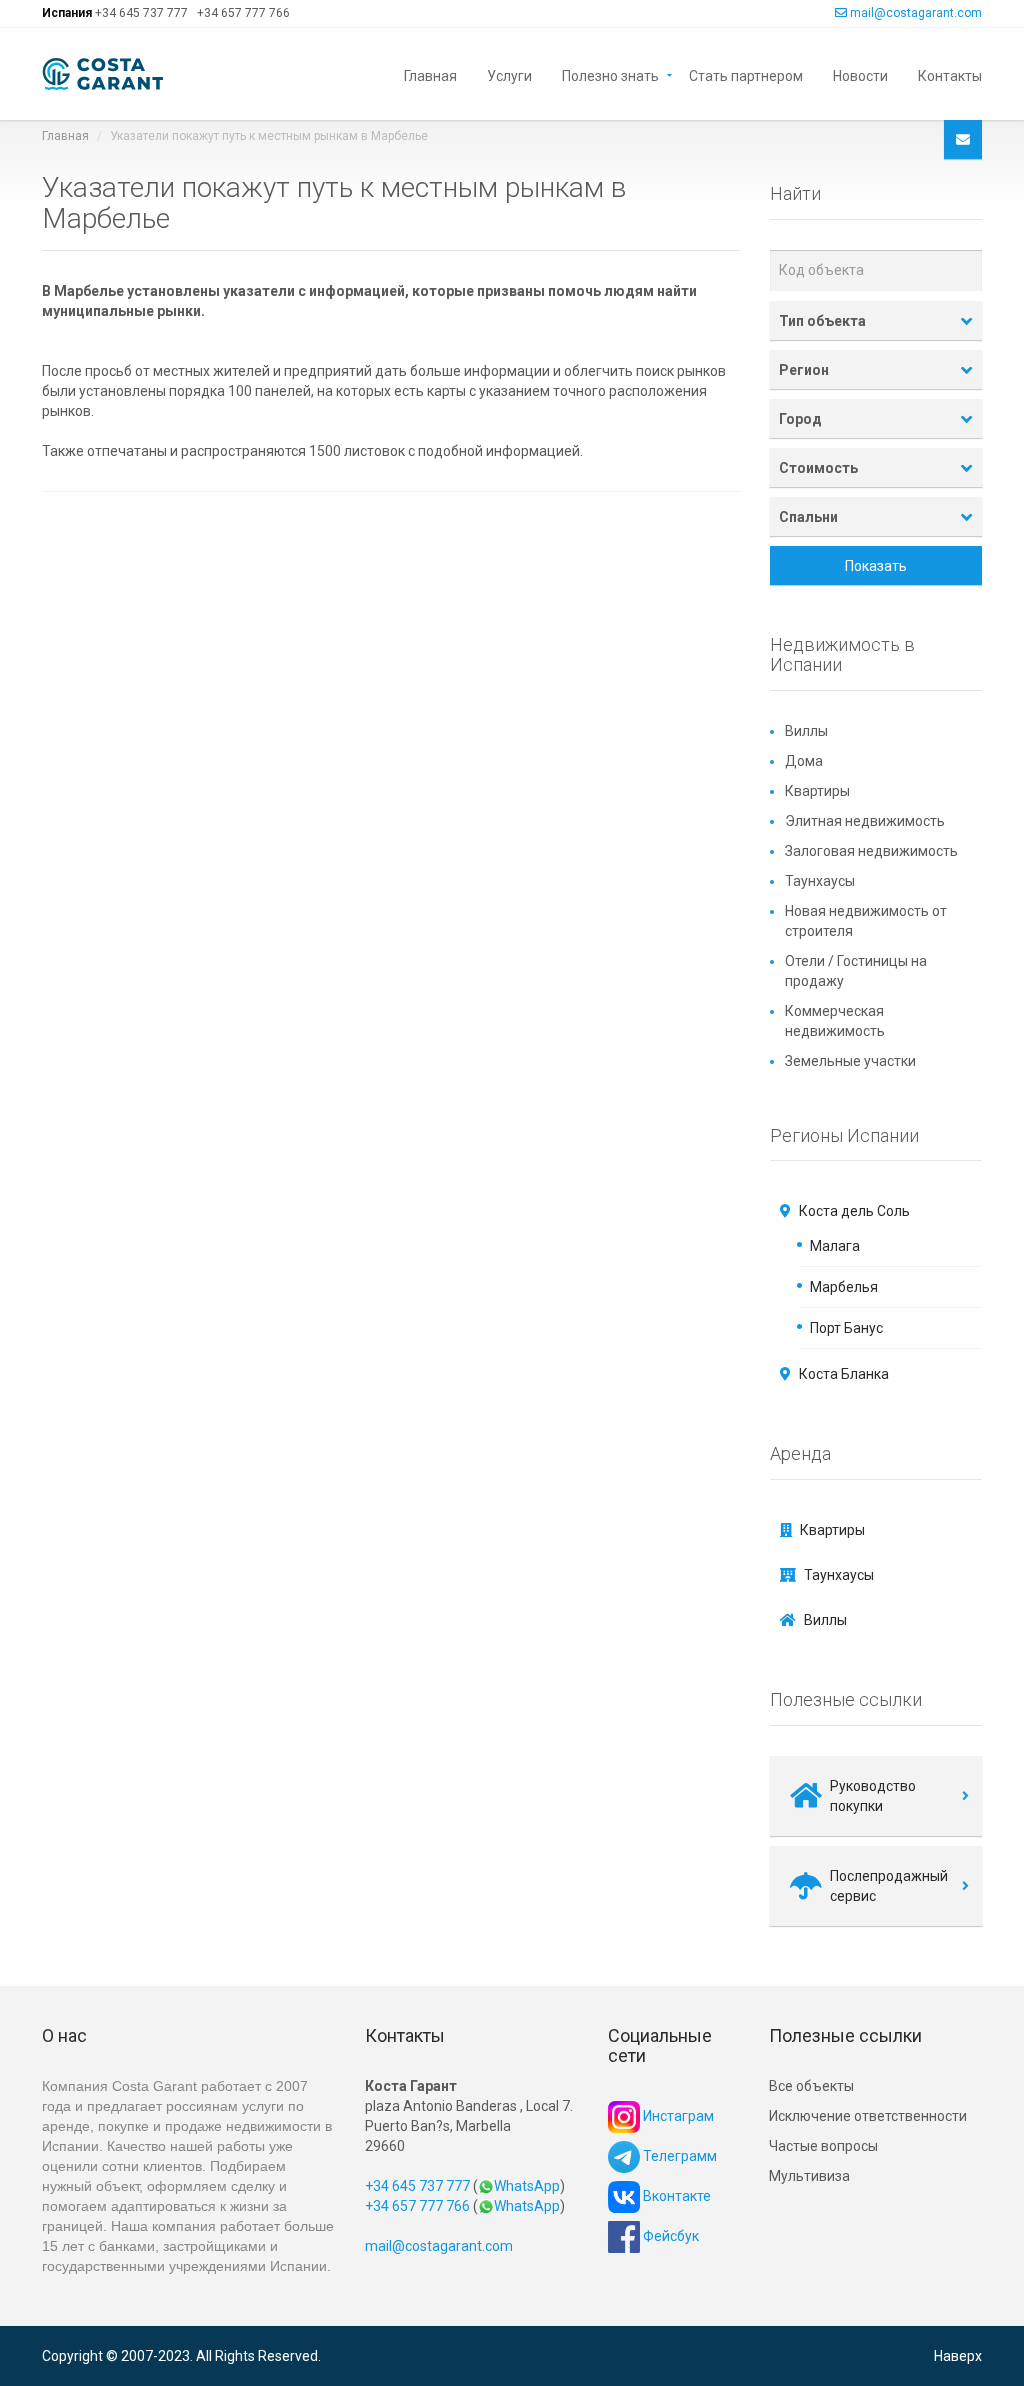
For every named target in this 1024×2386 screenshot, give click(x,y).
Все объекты (811, 2086)
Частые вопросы (823, 2146)
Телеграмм (678, 2156)
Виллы (806, 731)
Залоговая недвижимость (871, 851)
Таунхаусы (820, 881)
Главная (430, 74)
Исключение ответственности (868, 2116)
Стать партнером (746, 74)
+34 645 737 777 (141, 13)
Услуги (509, 74)
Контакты (950, 74)
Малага (835, 1246)
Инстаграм (677, 2116)
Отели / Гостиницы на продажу (856, 971)
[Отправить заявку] (963, 139)
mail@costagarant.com (916, 13)
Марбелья (844, 1287)
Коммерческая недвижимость (835, 1021)
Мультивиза (809, 2176)
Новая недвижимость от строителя (866, 921)
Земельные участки (850, 1061)
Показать (876, 566)
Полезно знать (610, 74)
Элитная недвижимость (865, 821)
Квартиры (817, 791)
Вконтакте (675, 2196)
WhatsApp (527, 2186)
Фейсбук (669, 2236)
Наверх (958, 2356)
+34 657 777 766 (243, 13)
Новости (860, 74)
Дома (804, 761)
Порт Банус (846, 1328)
